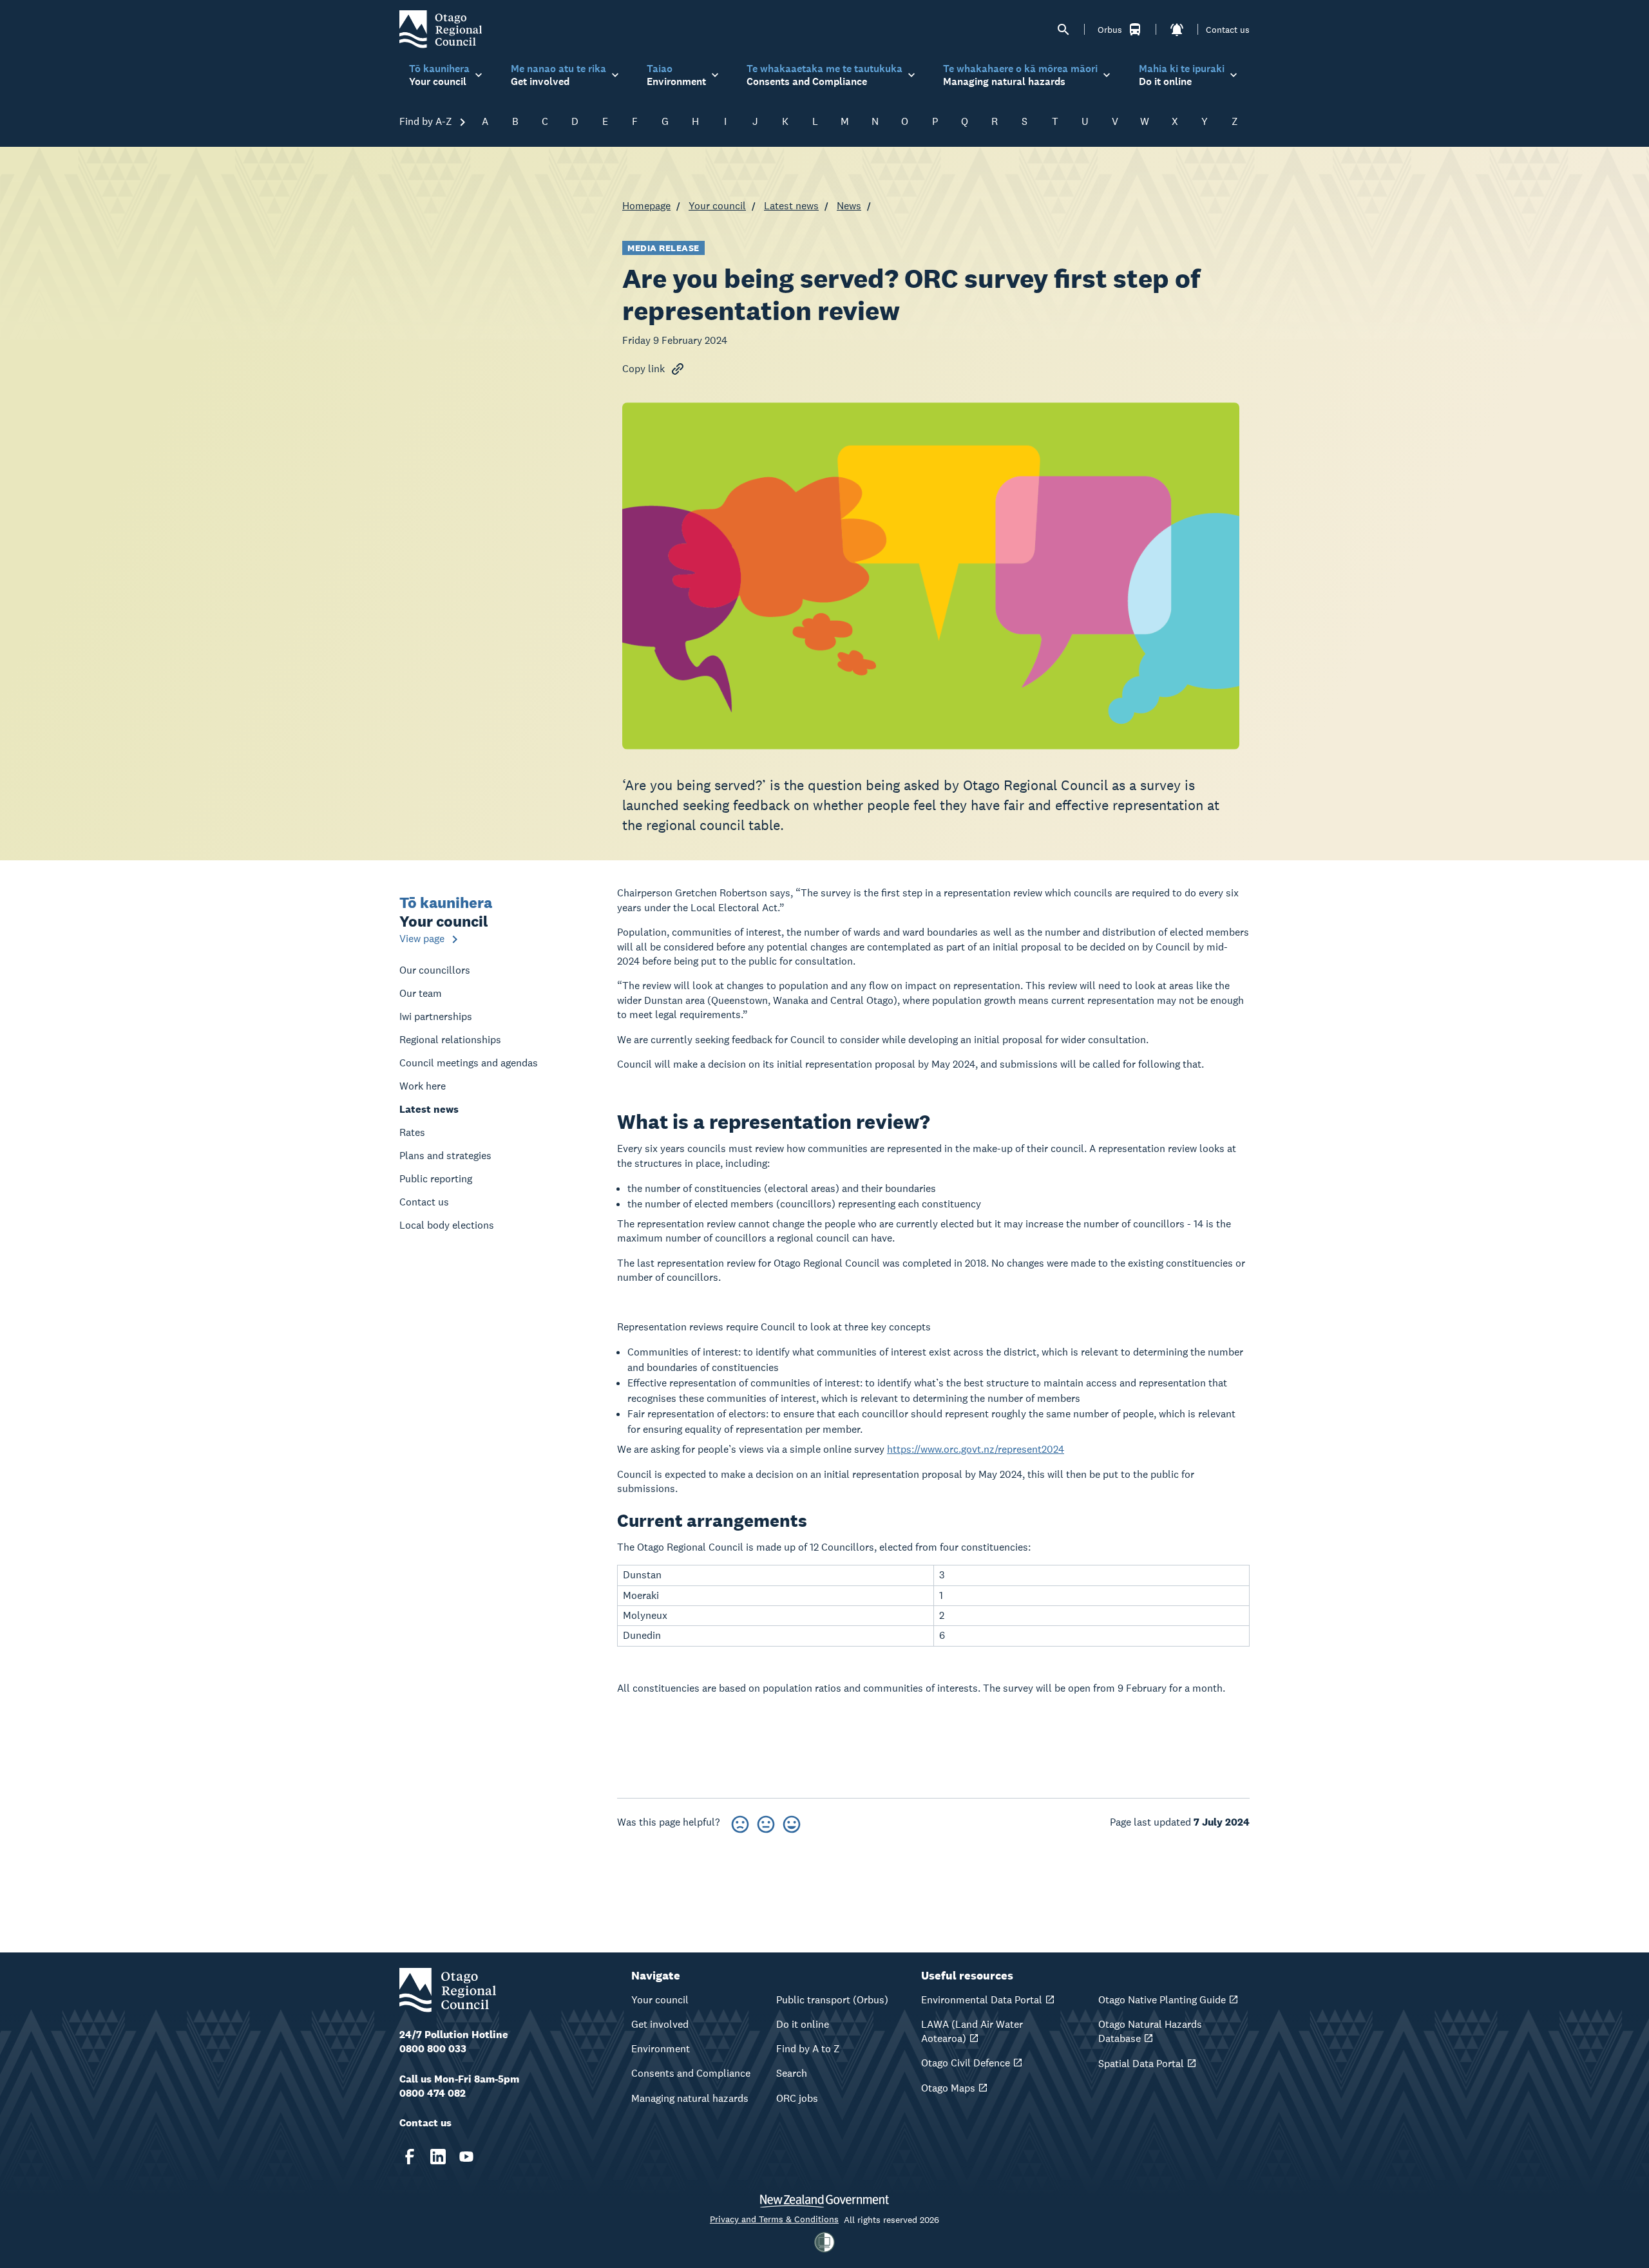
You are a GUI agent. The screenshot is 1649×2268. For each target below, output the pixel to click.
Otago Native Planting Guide (1162, 2000)
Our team (421, 993)
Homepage (646, 206)
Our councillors (435, 970)
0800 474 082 (433, 2093)
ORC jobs (797, 2098)
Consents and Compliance (691, 2073)
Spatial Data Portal (1141, 2064)
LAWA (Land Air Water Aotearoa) (972, 2031)
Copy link (643, 369)
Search (792, 2073)
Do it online (803, 2024)
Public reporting (436, 1179)
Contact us (1228, 30)
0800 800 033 (433, 2049)
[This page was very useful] (792, 1822)
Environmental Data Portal (982, 2000)
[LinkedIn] (438, 2157)
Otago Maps (948, 2088)
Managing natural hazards (690, 2098)
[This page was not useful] (740, 1822)
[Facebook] (410, 2157)
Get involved (660, 2024)
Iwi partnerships (436, 1016)
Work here (423, 1086)
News (849, 206)
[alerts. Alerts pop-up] (1177, 30)
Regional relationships (450, 1040)
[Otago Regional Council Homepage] (441, 29)
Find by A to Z (808, 2049)
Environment (661, 2049)
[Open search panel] (1063, 30)
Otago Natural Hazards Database (1150, 2031)
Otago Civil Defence (966, 2063)
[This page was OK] (766, 1822)
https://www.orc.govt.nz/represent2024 (976, 1449)
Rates (412, 1132)
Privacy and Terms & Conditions (774, 2219)
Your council (717, 206)
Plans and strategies (445, 1156)
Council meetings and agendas (469, 1063)
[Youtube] (466, 2157)
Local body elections (447, 1225)
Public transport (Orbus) (832, 2000)
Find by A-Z (427, 121)
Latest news (791, 206)
